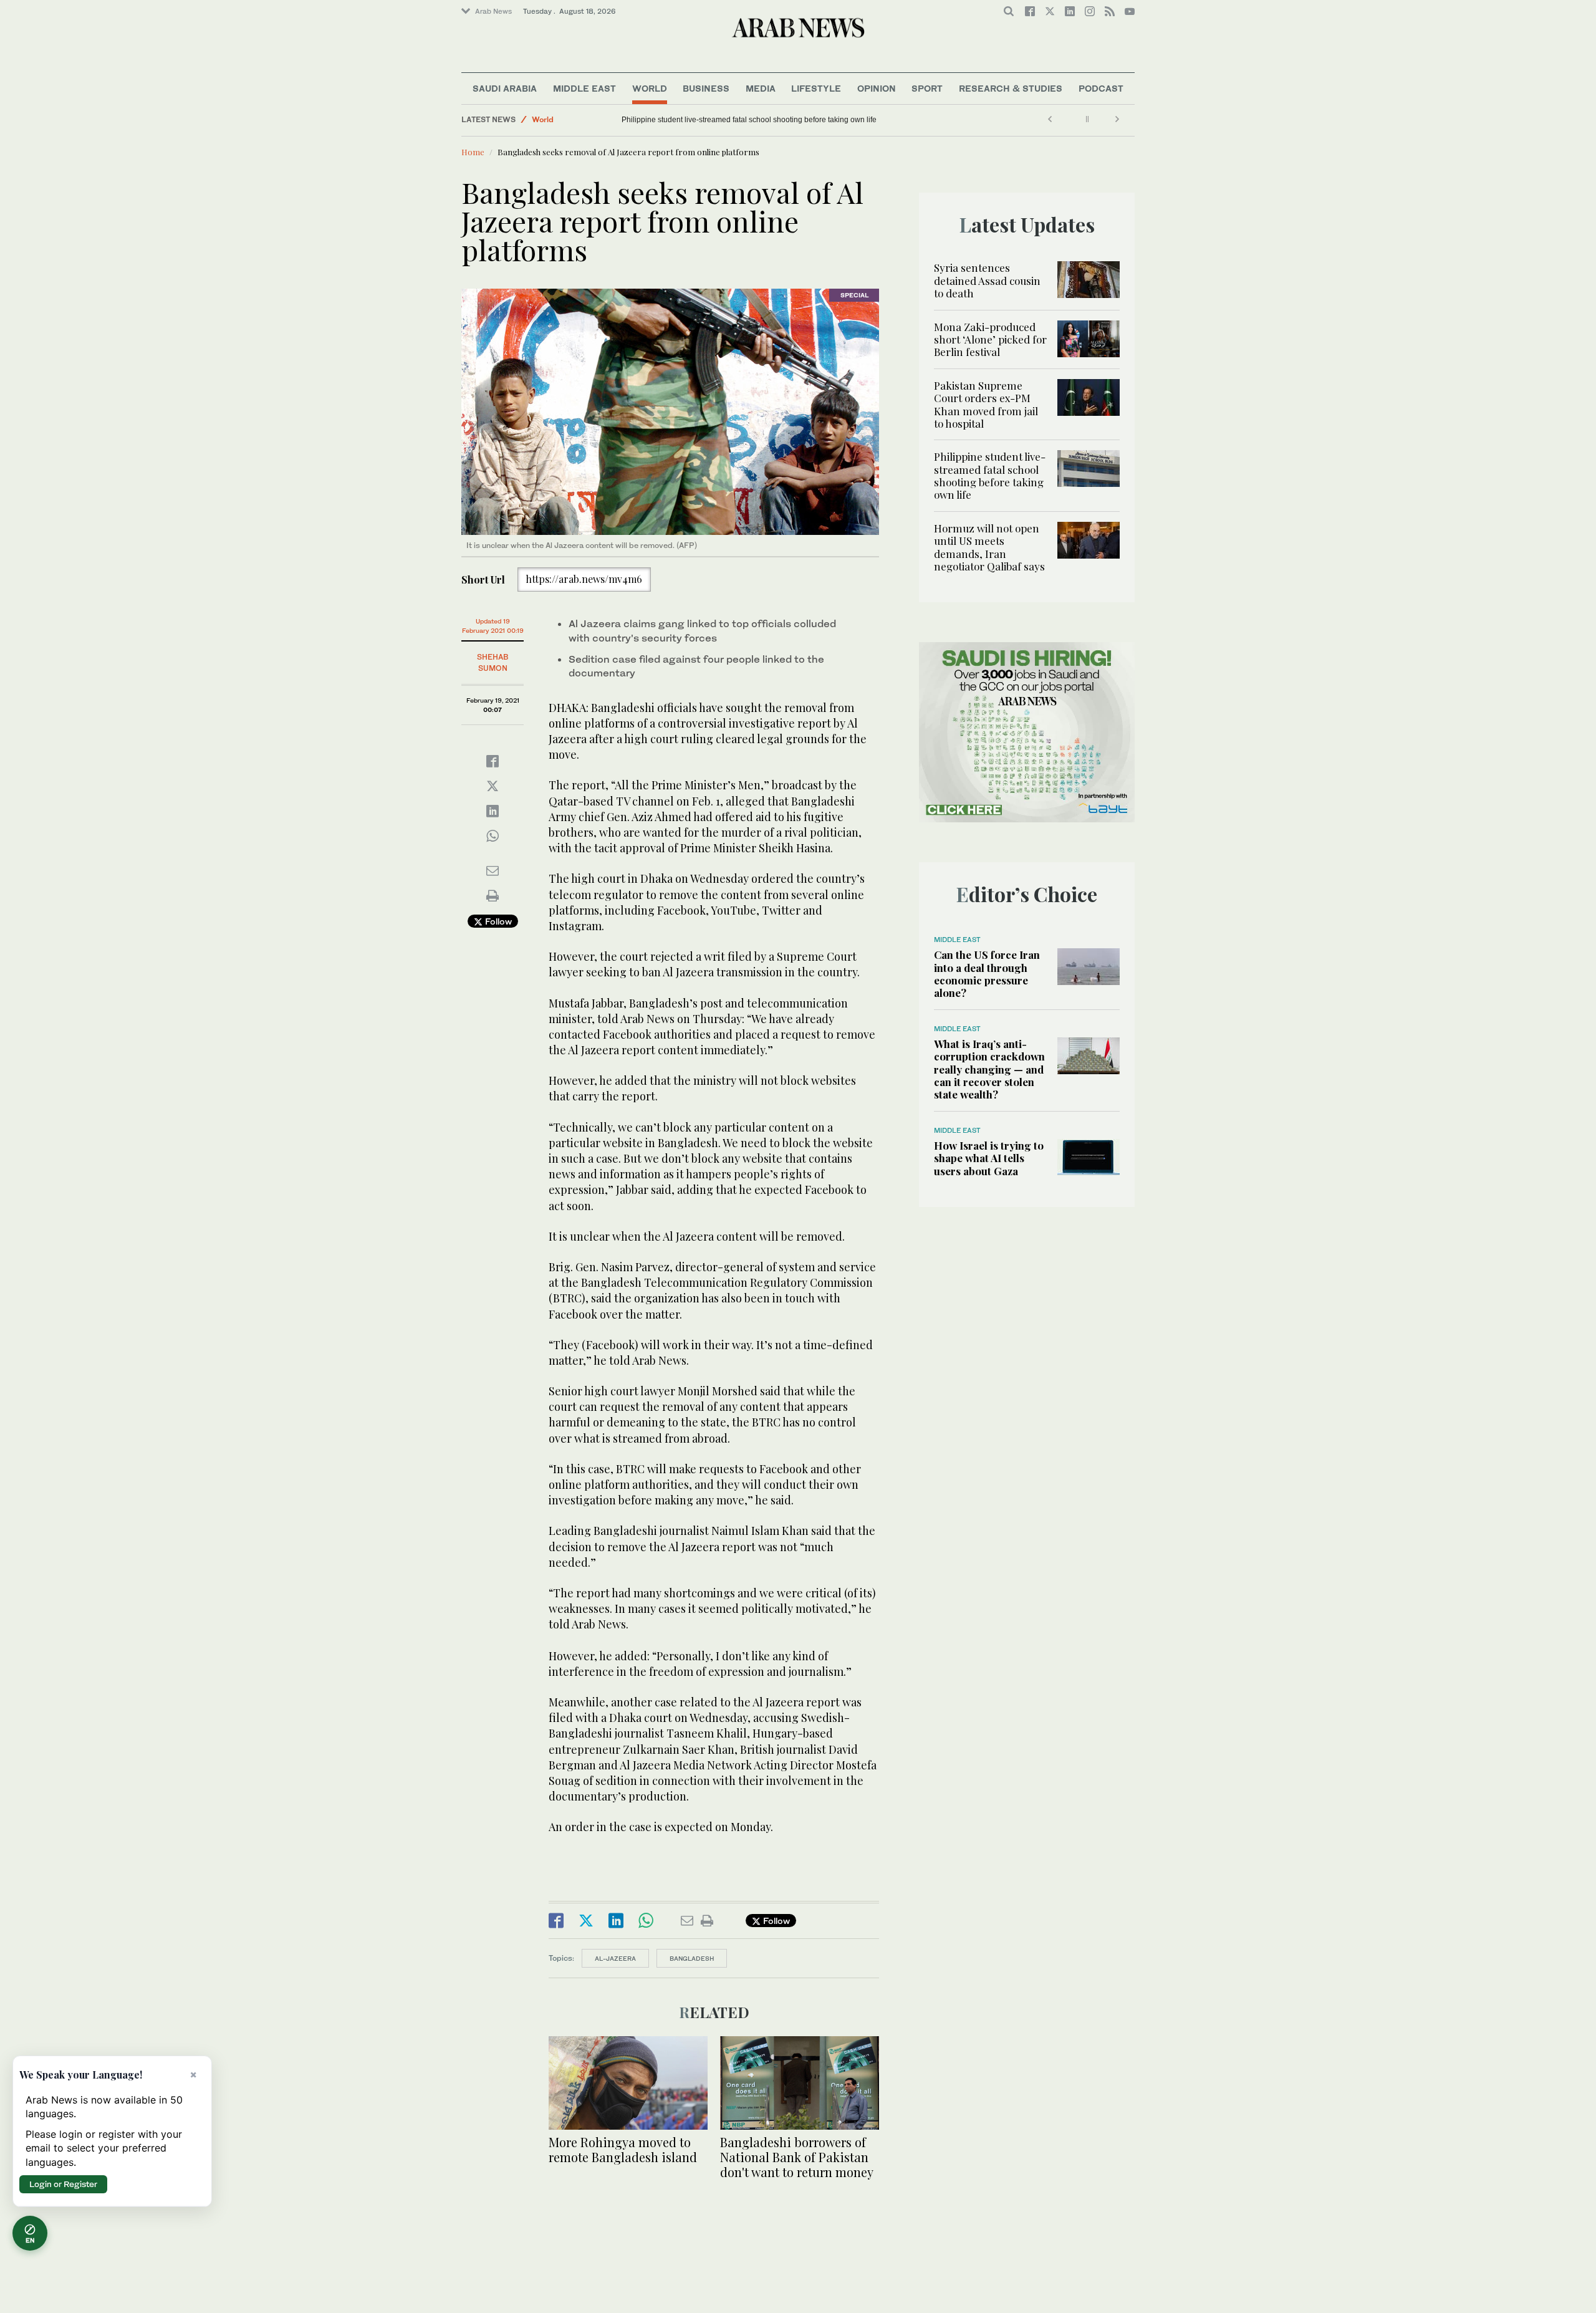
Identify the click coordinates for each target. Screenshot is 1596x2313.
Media (761, 88)
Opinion (877, 88)
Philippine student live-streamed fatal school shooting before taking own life (990, 475)
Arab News (493, 11)
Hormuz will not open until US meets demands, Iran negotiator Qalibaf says (748, 120)
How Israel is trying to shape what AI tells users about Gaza (989, 1158)
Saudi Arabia (505, 88)
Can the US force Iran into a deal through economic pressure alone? (987, 974)
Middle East (584, 88)
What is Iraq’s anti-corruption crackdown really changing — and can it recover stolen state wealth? (989, 1069)
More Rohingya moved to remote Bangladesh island (623, 2149)
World (650, 88)
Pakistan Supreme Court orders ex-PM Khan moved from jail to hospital (986, 404)
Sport (927, 88)
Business (706, 88)
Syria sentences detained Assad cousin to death (987, 280)
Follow (497, 921)
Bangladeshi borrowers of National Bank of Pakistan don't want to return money (797, 2157)
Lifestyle (816, 88)
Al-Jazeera (615, 1958)
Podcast (1101, 88)
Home (473, 152)
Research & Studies (1011, 88)
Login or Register (63, 2184)
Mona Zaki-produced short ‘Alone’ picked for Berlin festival (990, 339)
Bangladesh (692, 1958)
